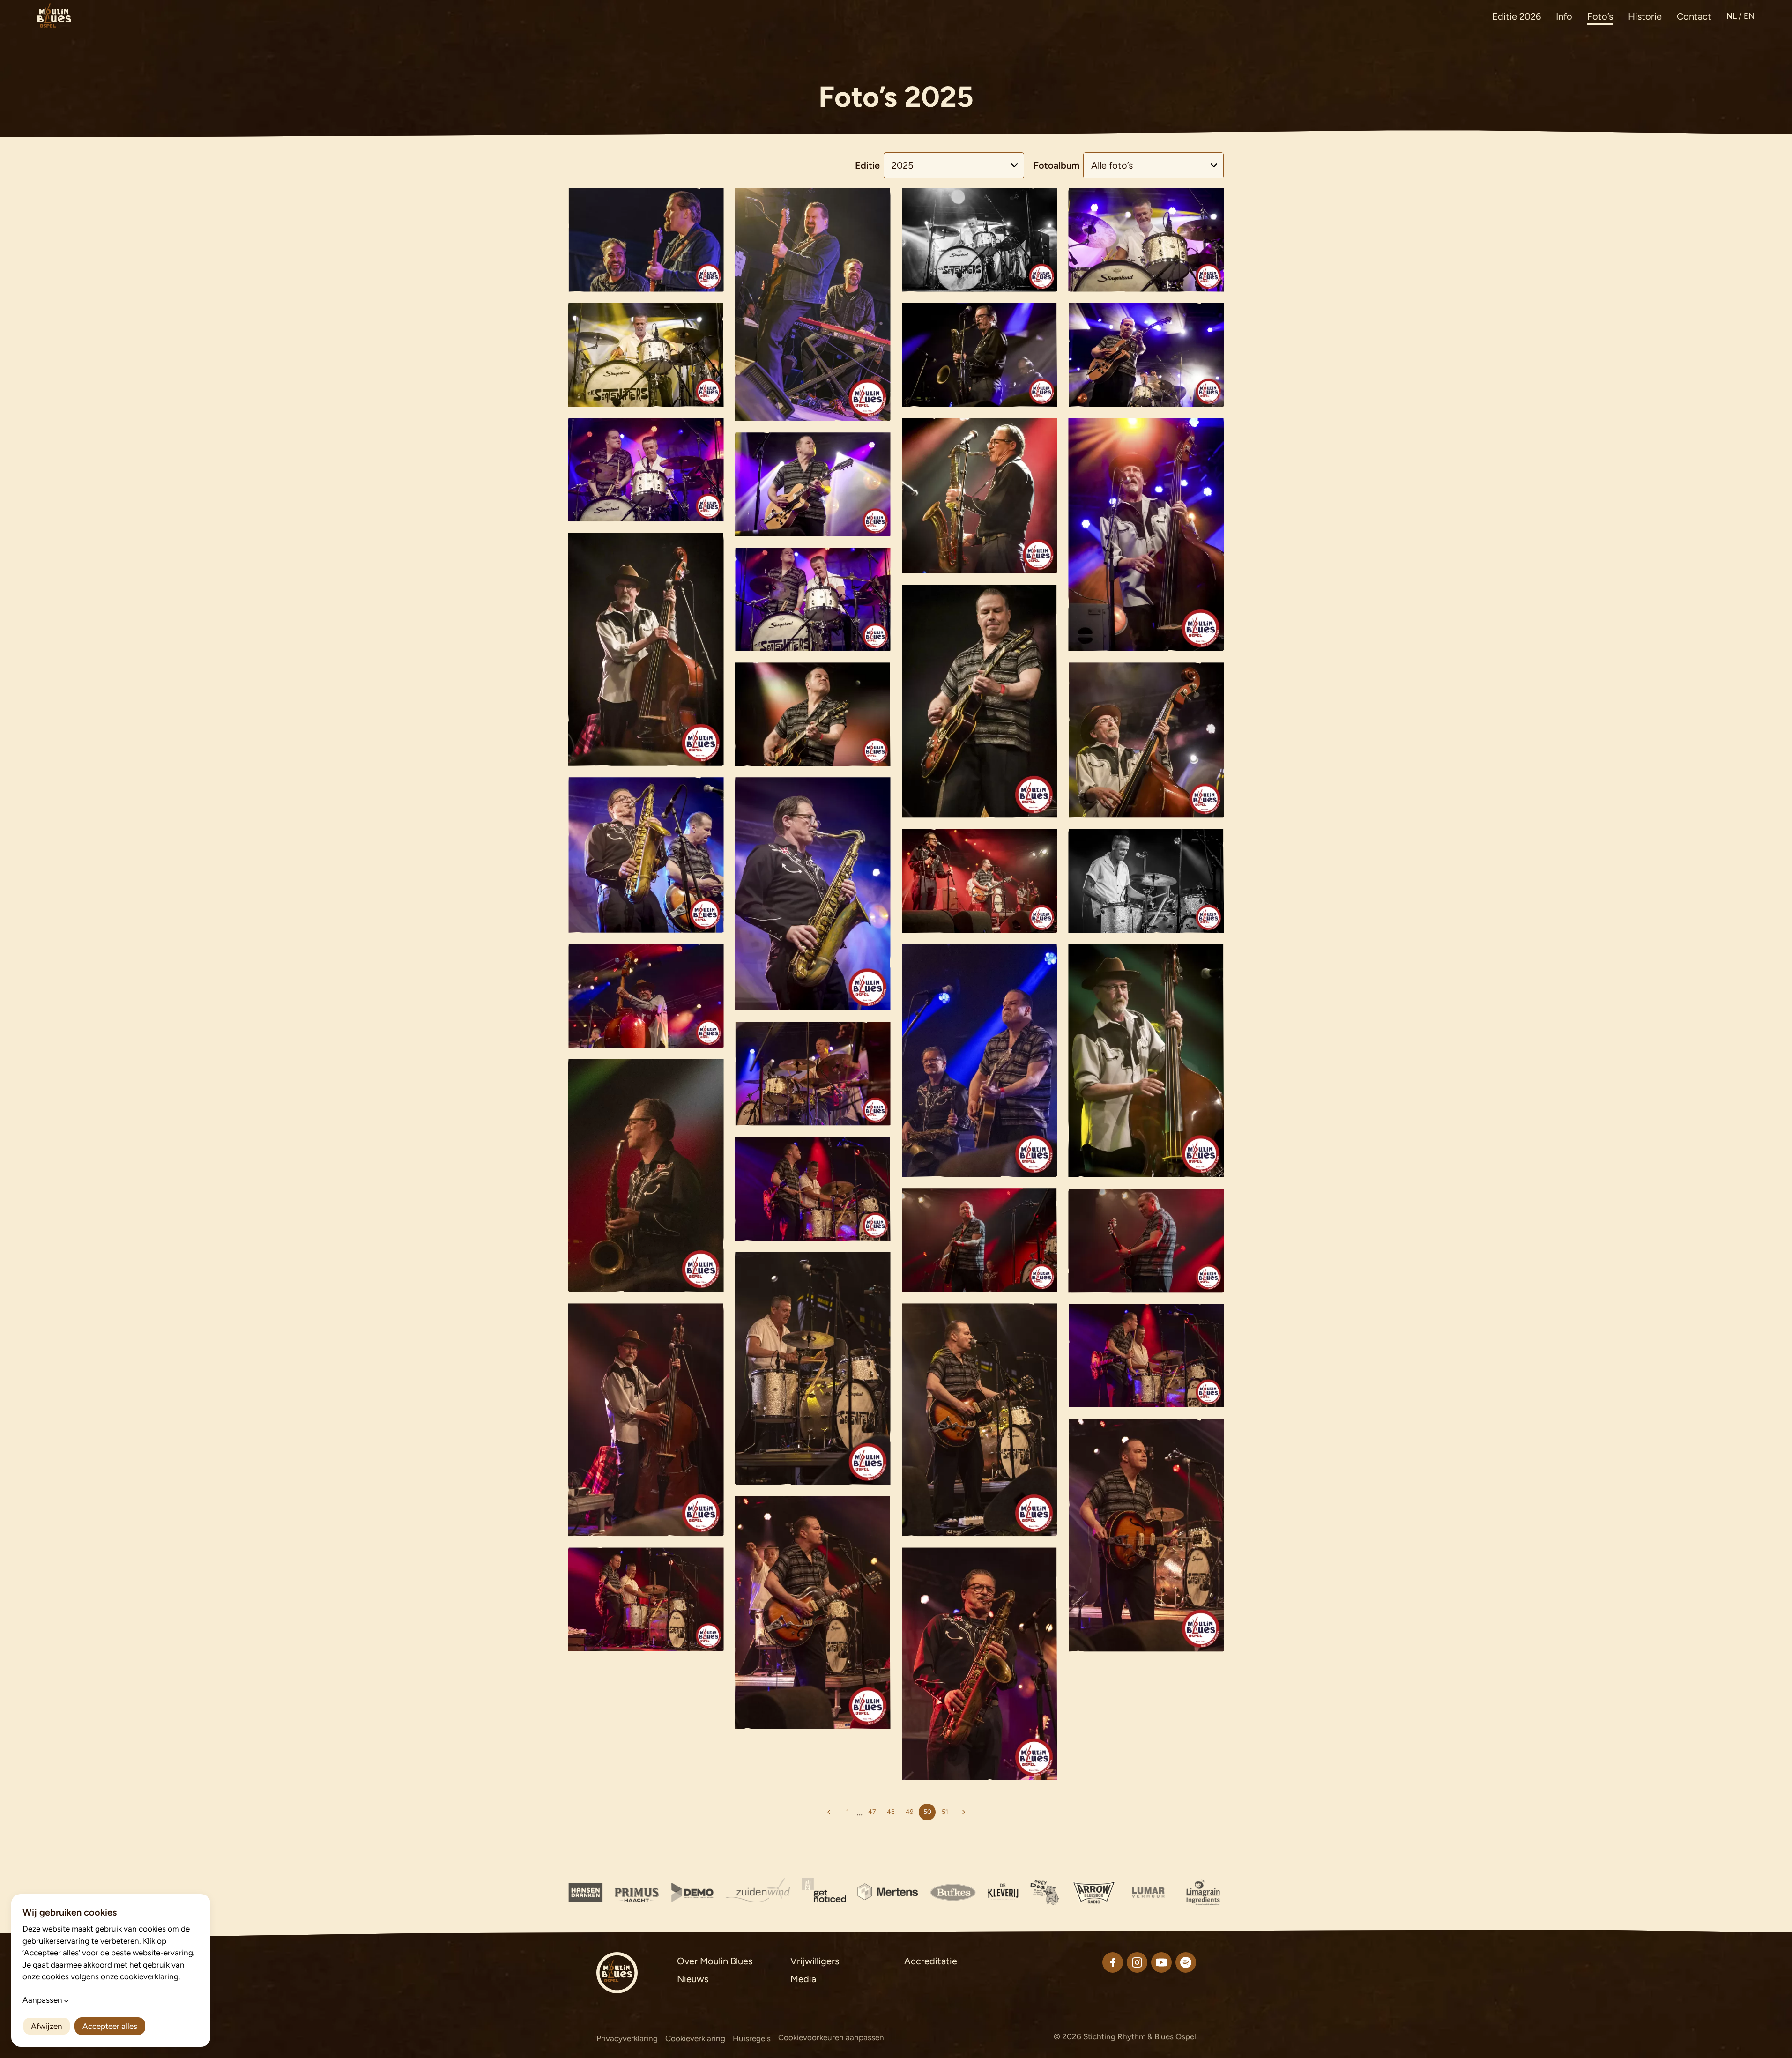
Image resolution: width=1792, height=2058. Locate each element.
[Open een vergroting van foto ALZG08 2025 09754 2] (980, 240)
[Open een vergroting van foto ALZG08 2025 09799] (1146, 535)
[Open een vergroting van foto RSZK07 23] (813, 305)
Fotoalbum (1056, 165)
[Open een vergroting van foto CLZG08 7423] (1146, 1240)
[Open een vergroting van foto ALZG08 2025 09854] (980, 881)
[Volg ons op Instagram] (1137, 1962)
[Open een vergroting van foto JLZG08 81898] (646, 1599)
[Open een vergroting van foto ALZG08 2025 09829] (1146, 740)
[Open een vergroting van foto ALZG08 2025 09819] (980, 496)
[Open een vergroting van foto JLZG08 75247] (813, 1368)
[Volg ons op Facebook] (1113, 1962)
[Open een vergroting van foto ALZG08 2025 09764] (1146, 240)
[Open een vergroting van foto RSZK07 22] (646, 240)
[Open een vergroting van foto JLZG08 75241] (1146, 1356)
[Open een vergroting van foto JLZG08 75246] (980, 1420)
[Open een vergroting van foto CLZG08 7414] (980, 1060)
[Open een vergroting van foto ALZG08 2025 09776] (646, 355)
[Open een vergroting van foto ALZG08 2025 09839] (646, 855)
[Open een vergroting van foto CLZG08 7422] (646, 1176)
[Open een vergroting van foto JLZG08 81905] (1146, 1535)
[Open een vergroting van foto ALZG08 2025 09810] (813, 599)
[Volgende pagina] (964, 1812)
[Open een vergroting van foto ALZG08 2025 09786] (980, 355)
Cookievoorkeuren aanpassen (831, 2037)
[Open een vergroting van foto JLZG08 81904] (813, 1613)
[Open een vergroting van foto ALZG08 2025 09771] (813, 484)
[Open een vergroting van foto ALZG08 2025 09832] (646, 649)
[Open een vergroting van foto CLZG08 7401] (813, 1074)
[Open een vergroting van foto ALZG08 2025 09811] (646, 470)
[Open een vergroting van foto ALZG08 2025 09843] (813, 894)
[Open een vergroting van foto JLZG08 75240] (813, 1189)
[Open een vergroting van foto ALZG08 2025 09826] (980, 701)
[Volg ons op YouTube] (1161, 1962)
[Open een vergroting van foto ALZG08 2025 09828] (813, 714)
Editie (867, 165)
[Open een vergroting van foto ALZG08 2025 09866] (1146, 1061)
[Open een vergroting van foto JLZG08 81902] (980, 1664)
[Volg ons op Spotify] (1186, 1962)
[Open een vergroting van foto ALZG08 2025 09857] (1146, 881)
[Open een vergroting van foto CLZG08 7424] (980, 1240)
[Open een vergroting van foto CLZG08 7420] (646, 996)
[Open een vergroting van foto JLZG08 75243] (646, 1420)
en (1749, 16)
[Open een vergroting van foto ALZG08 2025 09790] (1146, 355)
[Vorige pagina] (829, 1812)
